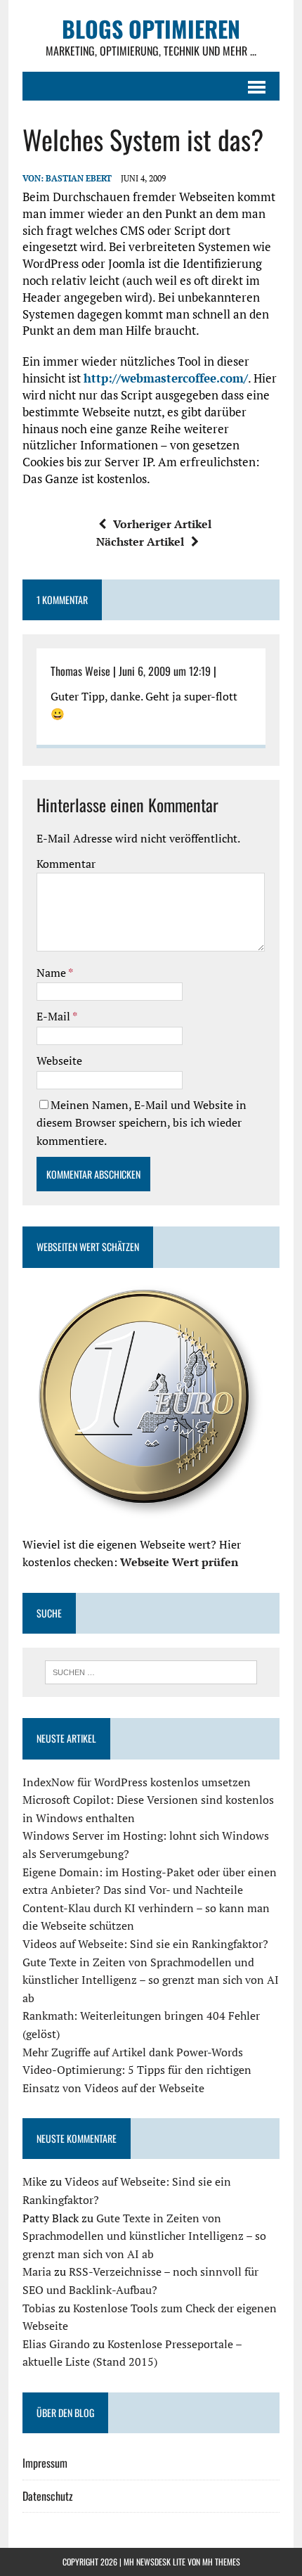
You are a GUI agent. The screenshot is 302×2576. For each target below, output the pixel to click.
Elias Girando (56, 2344)
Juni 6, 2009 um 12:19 (165, 671)
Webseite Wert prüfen (179, 1562)
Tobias (39, 2308)
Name (52, 973)
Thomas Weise (80, 671)
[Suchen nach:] (151, 1671)
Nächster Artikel (140, 542)
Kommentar (66, 864)
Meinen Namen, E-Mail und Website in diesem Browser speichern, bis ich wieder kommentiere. (142, 1123)
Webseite (59, 1060)
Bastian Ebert (79, 178)
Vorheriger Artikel (162, 524)
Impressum (45, 2463)
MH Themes (221, 2562)
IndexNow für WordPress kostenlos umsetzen (137, 1782)
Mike (35, 2181)
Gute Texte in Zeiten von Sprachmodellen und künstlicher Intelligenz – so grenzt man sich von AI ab (151, 1980)
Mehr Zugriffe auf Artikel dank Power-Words (133, 2052)
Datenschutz (48, 2496)
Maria (37, 2271)
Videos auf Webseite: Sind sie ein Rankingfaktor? (145, 1944)
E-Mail (54, 1016)
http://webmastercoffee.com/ (166, 378)
